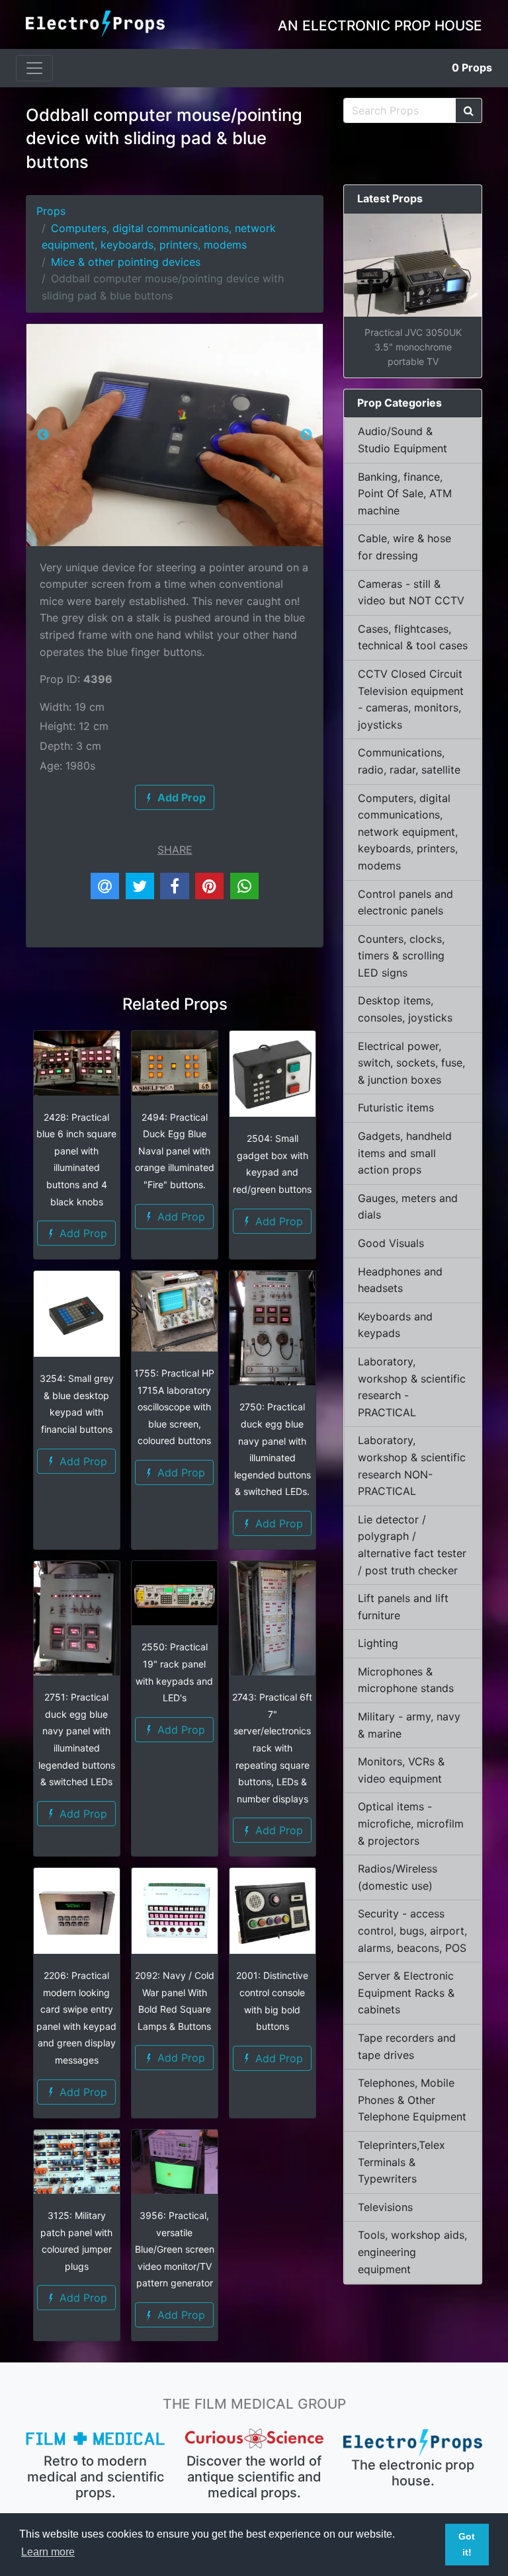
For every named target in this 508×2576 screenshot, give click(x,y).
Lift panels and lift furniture (403, 1607)
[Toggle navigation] (34, 68)
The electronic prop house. (413, 2473)
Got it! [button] (467, 2544)
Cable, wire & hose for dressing (404, 547)
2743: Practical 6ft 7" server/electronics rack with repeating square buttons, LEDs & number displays (272, 1748)
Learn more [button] (48, 2552)
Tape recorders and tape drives (407, 2046)
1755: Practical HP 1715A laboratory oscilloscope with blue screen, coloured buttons (174, 1407)
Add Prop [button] (82, 1233)
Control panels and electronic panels (405, 903)
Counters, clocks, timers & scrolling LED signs (401, 956)
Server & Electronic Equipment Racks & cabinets (406, 1992)
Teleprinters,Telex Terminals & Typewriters (402, 2162)
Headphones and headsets (400, 1280)
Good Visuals (391, 1243)
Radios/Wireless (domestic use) (398, 1877)
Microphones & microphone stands (406, 1680)
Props (472, 67)
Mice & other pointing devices (126, 262)
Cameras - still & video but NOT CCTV (411, 592)
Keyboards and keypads (395, 1325)
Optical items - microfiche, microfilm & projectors (411, 1823)
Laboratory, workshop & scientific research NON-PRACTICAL (412, 1466)
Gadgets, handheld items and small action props (405, 1153)
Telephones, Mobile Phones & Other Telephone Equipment (412, 2100)
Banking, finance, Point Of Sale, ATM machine (405, 494)
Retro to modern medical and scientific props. (96, 2477)
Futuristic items (396, 1107)
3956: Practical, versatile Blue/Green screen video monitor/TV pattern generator (175, 2249)
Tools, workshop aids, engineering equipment (412, 2252)
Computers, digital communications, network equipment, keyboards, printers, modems (408, 832)
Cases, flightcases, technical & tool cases (413, 637)
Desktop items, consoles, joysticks (405, 1009)
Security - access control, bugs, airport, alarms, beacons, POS (412, 1930)
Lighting (378, 1643)
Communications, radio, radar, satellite (409, 761)
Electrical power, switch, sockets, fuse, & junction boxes (411, 1063)
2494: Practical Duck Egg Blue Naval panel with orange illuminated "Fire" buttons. (175, 1151)
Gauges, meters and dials (408, 1207)
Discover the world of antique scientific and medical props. (254, 2477)
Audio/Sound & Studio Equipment (402, 440)
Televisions (385, 2207)
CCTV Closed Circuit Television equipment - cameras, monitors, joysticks (411, 699)
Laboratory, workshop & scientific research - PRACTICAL (412, 1387)
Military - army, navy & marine (409, 1725)
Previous (43, 435)
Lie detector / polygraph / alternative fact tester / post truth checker (412, 1545)
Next (306, 435)
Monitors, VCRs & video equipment (401, 1770)
